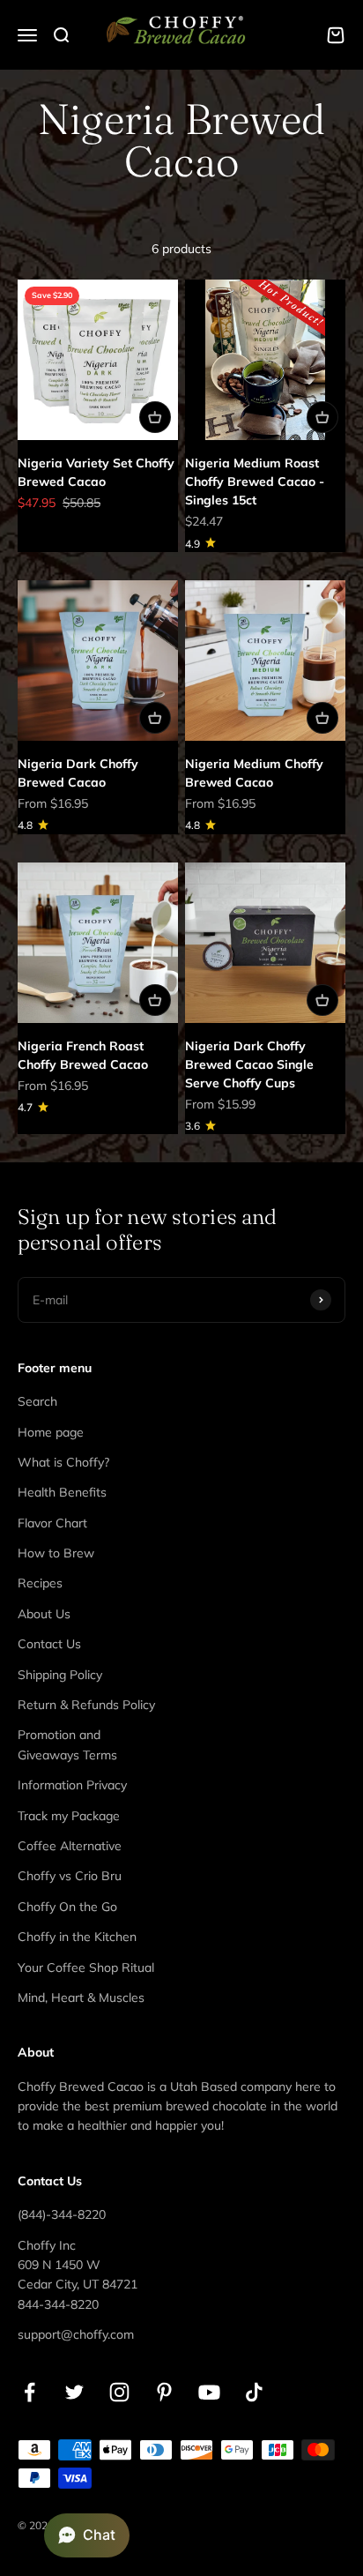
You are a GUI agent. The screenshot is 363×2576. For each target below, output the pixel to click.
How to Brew (56, 1553)
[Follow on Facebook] (30, 2392)
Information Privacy (72, 1785)
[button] (87, 2535)
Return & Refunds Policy (86, 1705)
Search (37, 1401)
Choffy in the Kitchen (77, 1937)
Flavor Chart (52, 1523)
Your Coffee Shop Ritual (86, 1967)
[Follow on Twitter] (74, 2392)
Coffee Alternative (70, 1846)
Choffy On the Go (67, 1907)
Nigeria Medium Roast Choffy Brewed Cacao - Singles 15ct (255, 482)
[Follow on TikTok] (254, 2392)
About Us (44, 1614)
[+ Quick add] (155, 417)
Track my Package (69, 1816)
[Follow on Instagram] (119, 2392)
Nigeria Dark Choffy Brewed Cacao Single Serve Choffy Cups (249, 1064)
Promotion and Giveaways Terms (67, 1744)
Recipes (40, 1583)
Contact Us (49, 1644)
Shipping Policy (60, 1675)
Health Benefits (62, 1492)
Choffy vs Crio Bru (70, 1876)
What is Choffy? (63, 1462)
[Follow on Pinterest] (164, 2392)
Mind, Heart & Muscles (81, 1997)
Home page (51, 1432)
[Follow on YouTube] (209, 2392)
